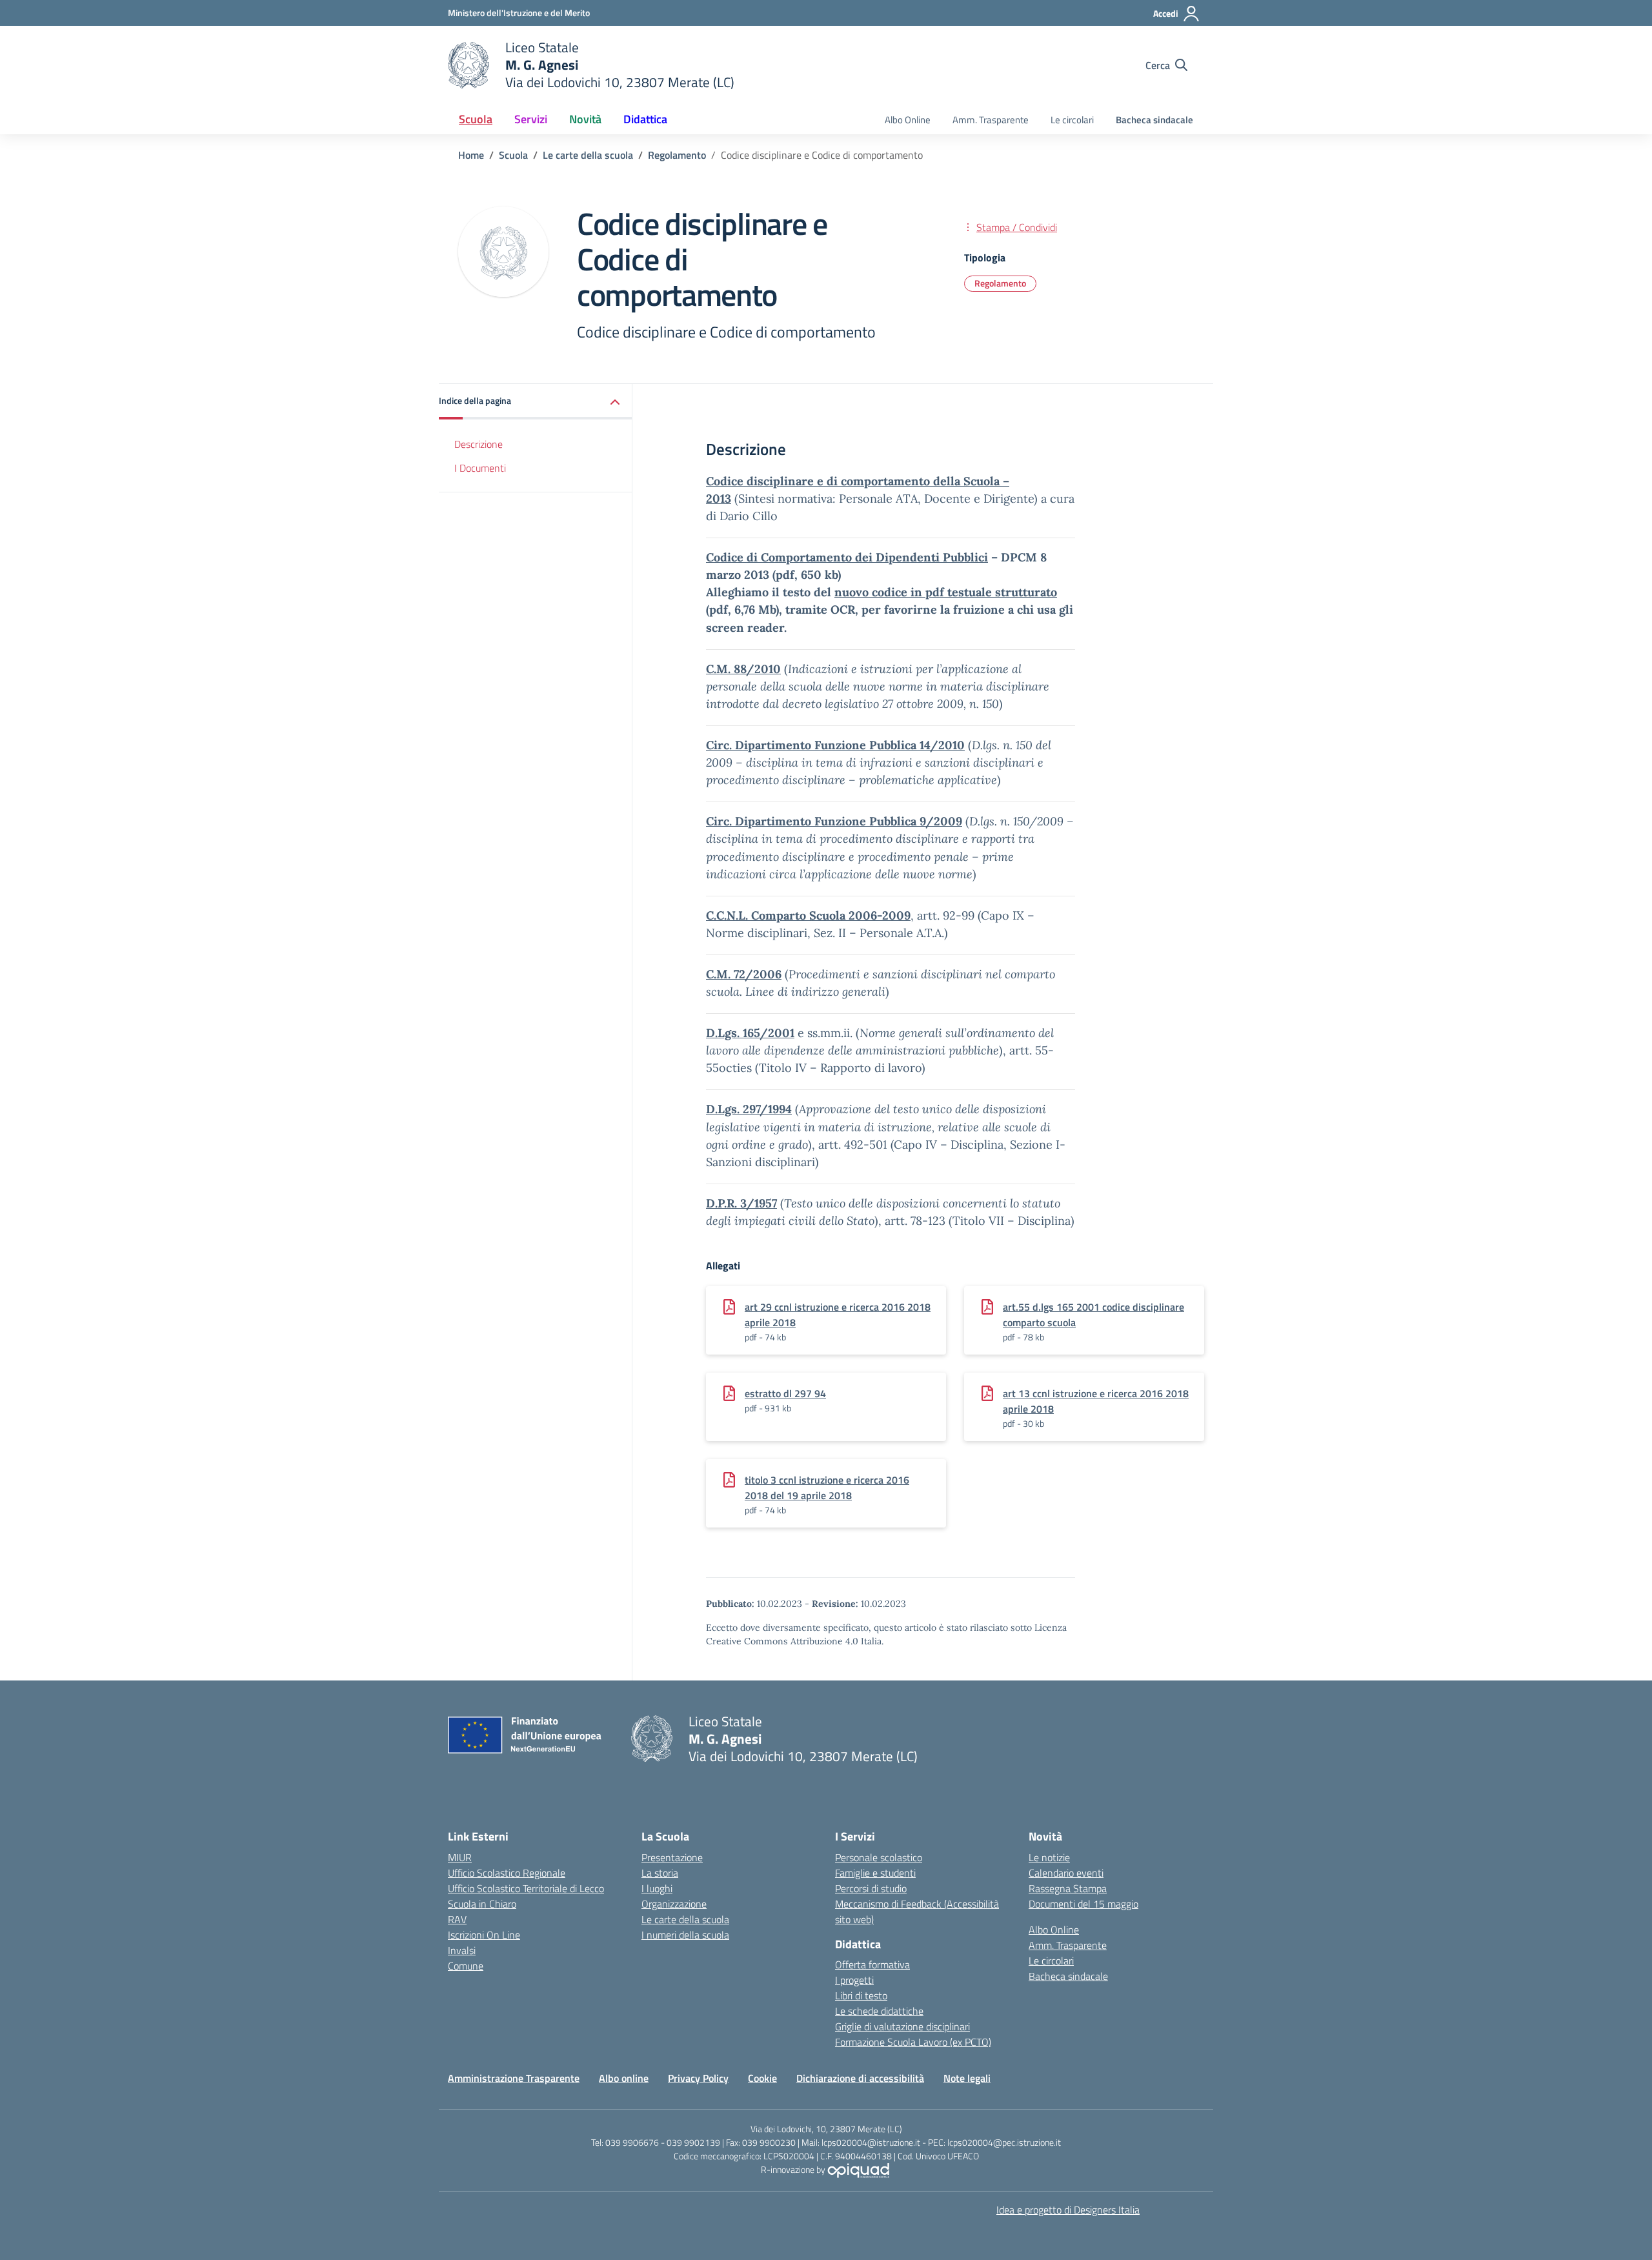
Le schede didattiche (879, 2011)
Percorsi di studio (871, 1888)
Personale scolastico (879, 1857)
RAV (457, 1919)
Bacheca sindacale (1154, 120)
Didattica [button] (645, 119)
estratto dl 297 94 (785, 1393)
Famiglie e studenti (875, 1873)
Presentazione (672, 1857)
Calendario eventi (1066, 1873)
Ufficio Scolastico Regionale (507, 1873)
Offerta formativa (872, 1964)
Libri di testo (861, 1995)
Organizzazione (674, 1904)
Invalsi (462, 1950)
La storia (660, 1873)
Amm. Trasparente (991, 120)
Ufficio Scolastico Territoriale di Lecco (526, 1888)
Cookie (762, 2078)
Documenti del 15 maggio (1083, 1904)
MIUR (460, 1857)
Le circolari (1072, 120)
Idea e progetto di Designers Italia (1068, 2210)
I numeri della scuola (685, 1935)
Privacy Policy (698, 2078)
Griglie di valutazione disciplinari (902, 2026)
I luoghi (657, 1888)
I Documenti (480, 468)
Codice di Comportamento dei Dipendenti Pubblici (847, 557)
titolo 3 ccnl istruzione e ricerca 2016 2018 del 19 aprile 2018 (827, 1488)
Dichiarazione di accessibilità (860, 2078)
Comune (466, 1966)
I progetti (854, 1980)
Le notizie (1049, 1857)
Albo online (624, 2078)
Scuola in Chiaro (482, 1904)
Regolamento (1000, 283)
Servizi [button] (531, 119)
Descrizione (478, 444)
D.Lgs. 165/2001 (750, 1033)
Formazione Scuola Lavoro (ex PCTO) (913, 2042)
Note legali (967, 2078)
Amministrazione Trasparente (514, 2078)
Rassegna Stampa (1068, 1888)
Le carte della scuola (685, 1919)
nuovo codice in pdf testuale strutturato (946, 592)
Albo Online (908, 120)
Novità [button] (585, 119)
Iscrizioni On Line (484, 1935)
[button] (536, 402)
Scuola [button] (476, 119)
